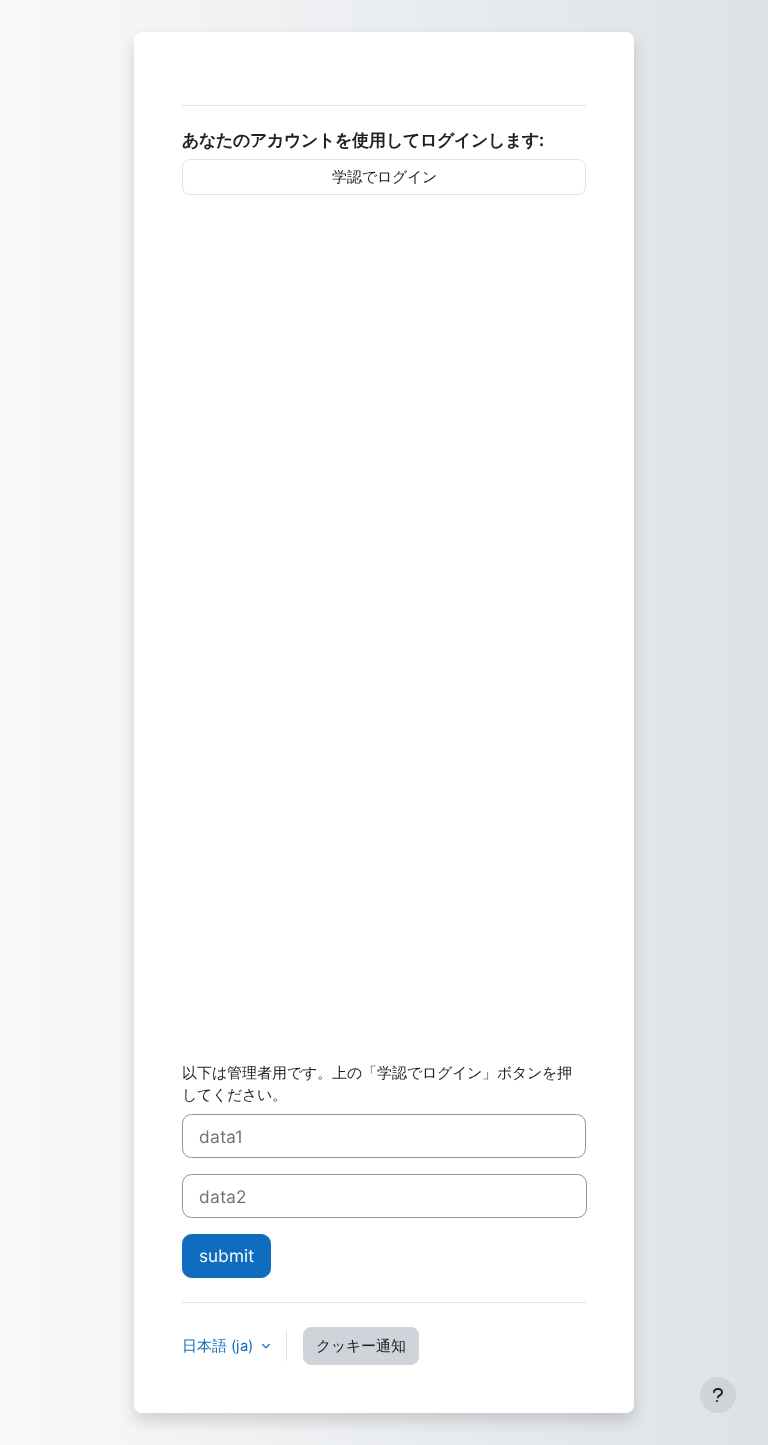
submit (226, 1255)
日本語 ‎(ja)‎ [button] (219, 1346)
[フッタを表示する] (718, 1395)
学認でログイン (384, 177)
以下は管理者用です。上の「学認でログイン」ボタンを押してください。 (377, 1084)
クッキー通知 (361, 1346)
